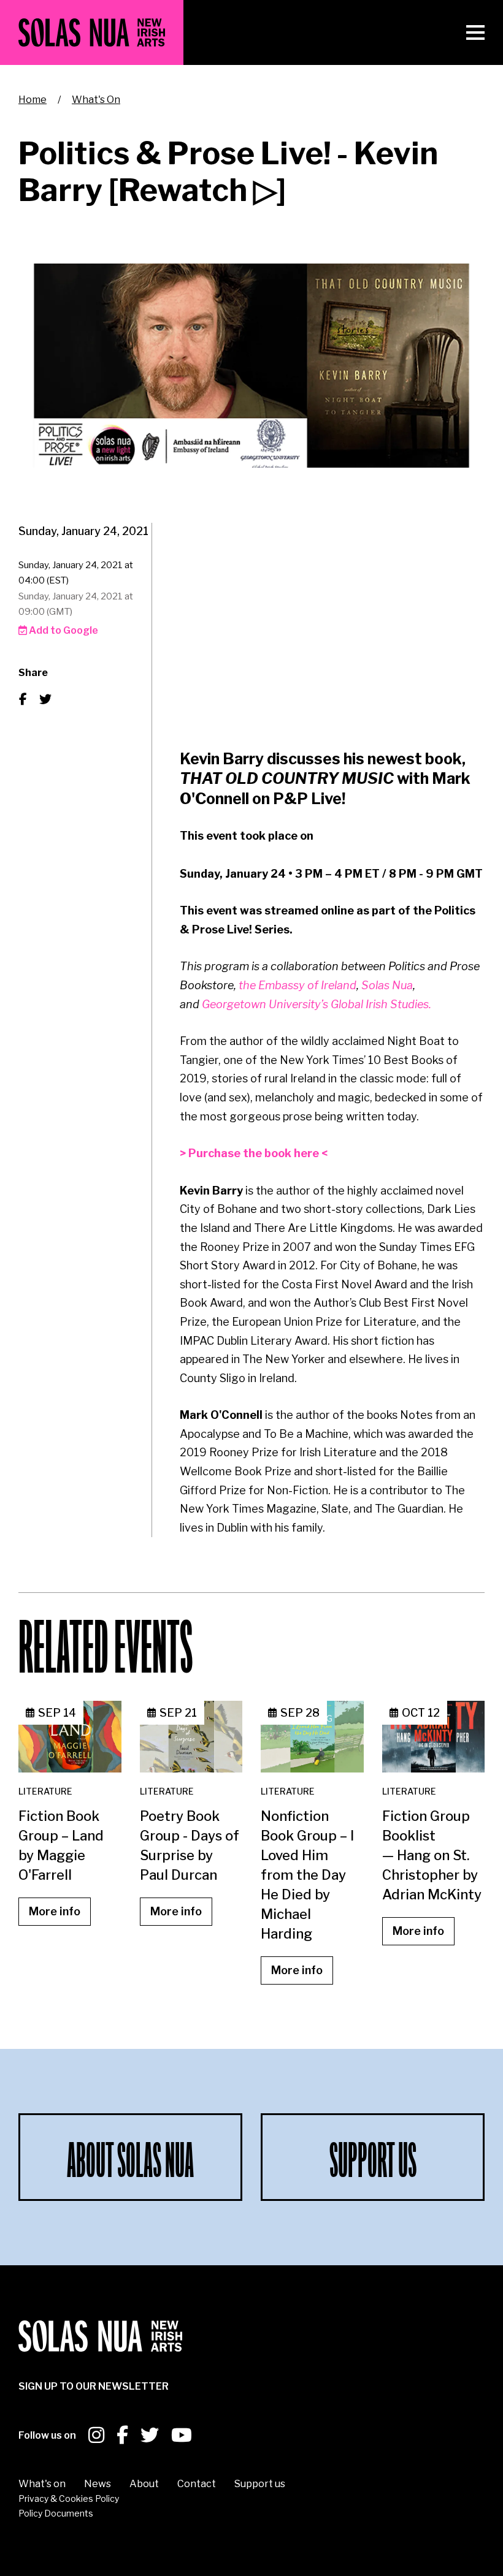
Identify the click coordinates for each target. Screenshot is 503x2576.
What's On (96, 100)
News (98, 2484)
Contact (197, 2484)
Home (33, 100)
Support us (260, 2484)
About (144, 2484)
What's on (42, 2484)
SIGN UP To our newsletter (94, 2386)
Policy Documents (56, 2513)
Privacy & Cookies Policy (69, 2498)
